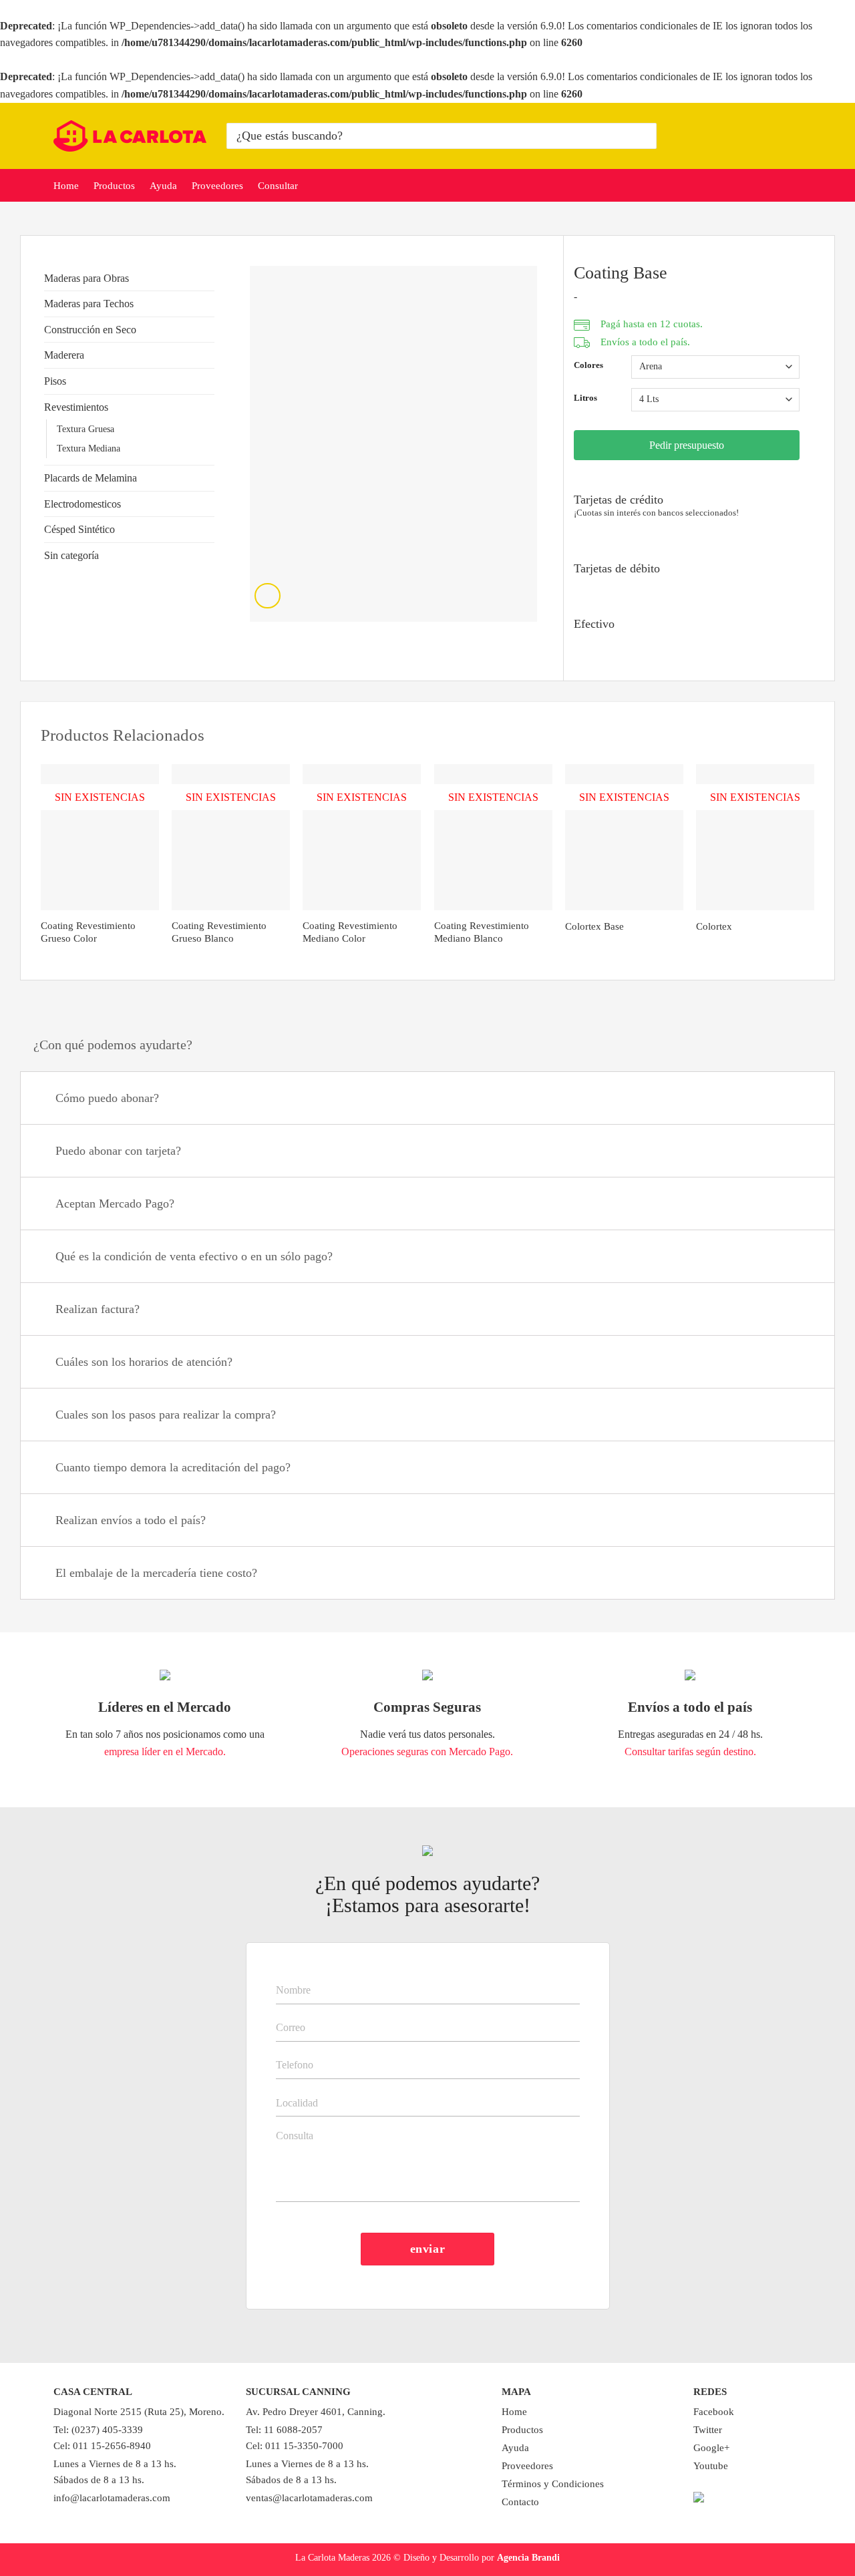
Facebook (714, 2412)
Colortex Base (594, 926)
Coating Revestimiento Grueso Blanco (219, 932)
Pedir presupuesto (687, 445)
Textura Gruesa (85, 429)
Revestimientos (76, 407)
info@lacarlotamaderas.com (112, 2498)
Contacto (520, 2502)
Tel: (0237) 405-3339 (98, 2430)
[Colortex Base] (624, 838)
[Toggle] (209, 278)
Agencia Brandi (528, 2557)
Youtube (711, 2466)
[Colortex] (755, 838)
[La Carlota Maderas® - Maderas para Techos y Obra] (130, 136)
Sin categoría (71, 555)
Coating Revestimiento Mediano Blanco (482, 932)
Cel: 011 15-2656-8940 (102, 2446)
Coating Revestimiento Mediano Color (350, 932)
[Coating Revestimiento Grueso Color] (100, 838)
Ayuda (163, 186)
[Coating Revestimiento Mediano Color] (362, 838)
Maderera (64, 355)
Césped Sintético (79, 529)
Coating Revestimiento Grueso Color (88, 932)
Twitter (708, 2430)
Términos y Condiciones (553, 2484)
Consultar (278, 186)
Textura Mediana (89, 448)
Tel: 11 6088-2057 (284, 2430)
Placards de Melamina (91, 478)
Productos (114, 186)
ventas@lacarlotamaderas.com (309, 2498)
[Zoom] (268, 596)
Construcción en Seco (90, 330)
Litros (585, 398)
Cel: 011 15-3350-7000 (295, 2446)
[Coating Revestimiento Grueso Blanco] (231, 838)
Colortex (714, 926)
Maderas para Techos (89, 304)
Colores (588, 365)
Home (66, 186)
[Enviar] (644, 136)
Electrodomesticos (82, 504)
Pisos (55, 381)
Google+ (711, 2448)
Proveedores (217, 186)
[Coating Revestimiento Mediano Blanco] (493, 838)
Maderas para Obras (87, 278)
